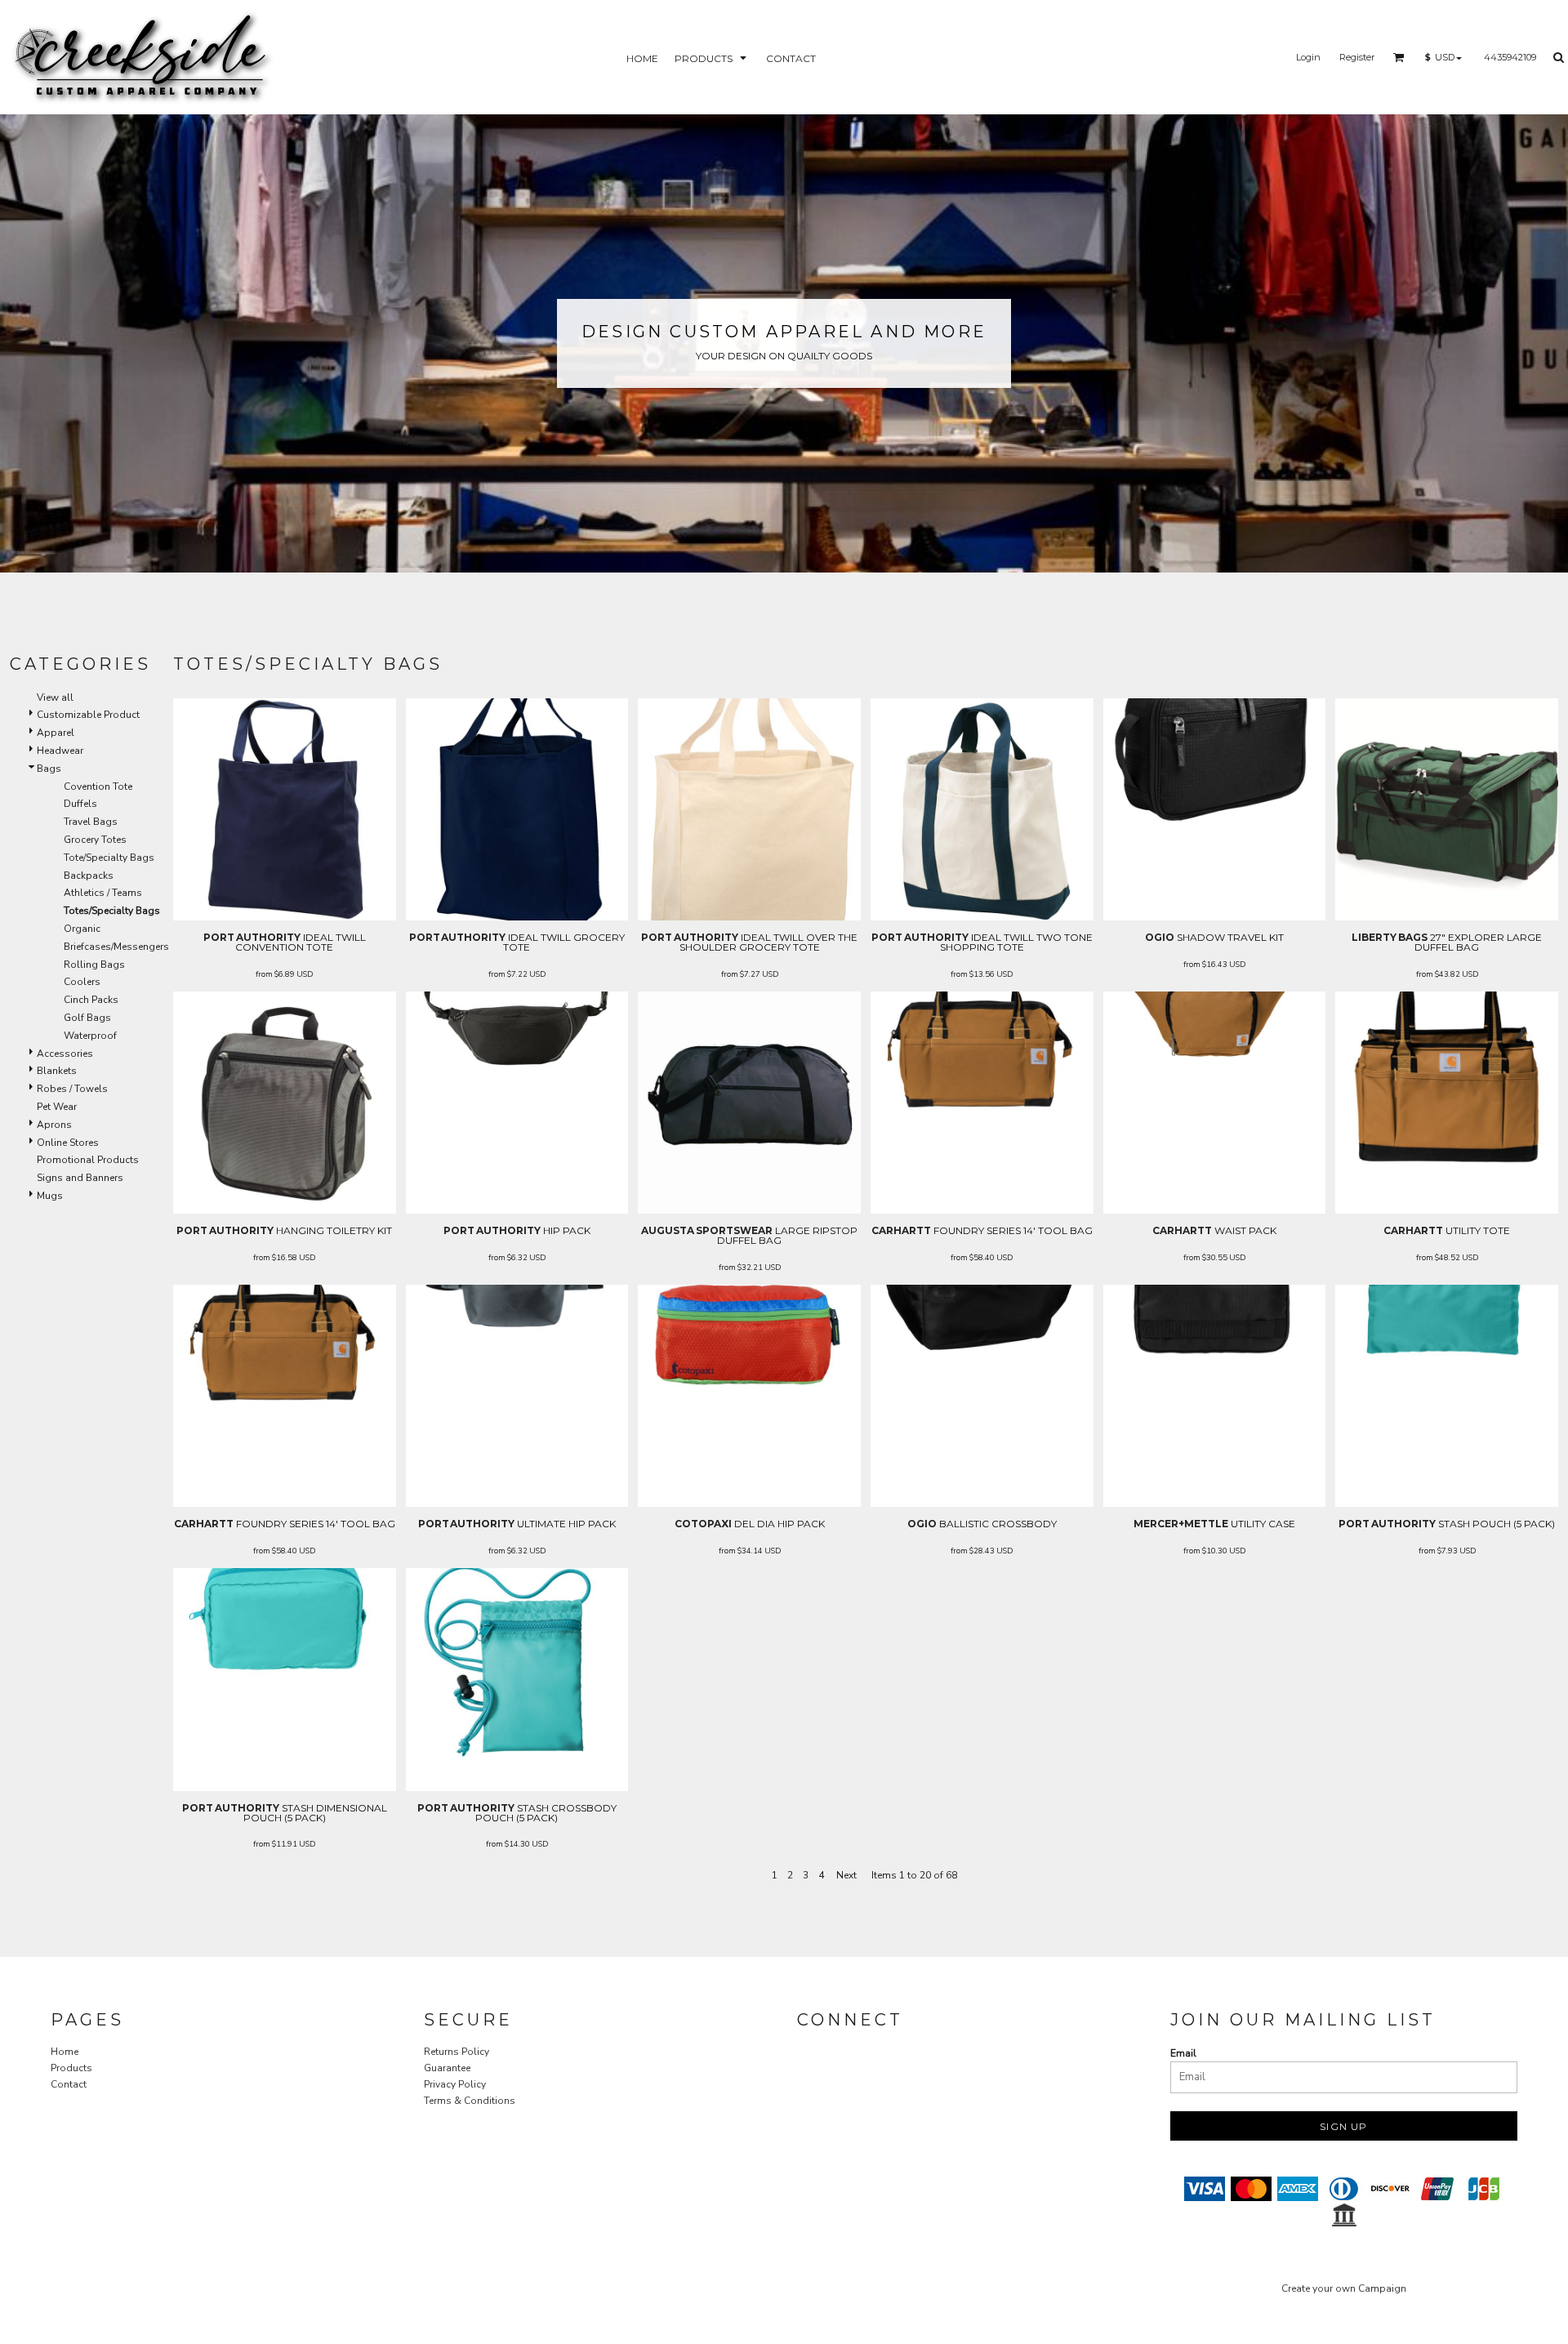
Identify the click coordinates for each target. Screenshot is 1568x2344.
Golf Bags (87, 1018)
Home (65, 2052)
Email (1183, 2053)
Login (1308, 57)
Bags (49, 769)
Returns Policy (457, 2052)
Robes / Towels (72, 1089)
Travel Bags (91, 822)
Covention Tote (98, 787)
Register (1357, 57)
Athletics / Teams (103, 893)
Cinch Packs (91, 1000)
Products (71, 2068)
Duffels (80, 804)
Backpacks (89, 876)
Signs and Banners (80, 1178)
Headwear (60, 751)
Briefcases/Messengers (116, 947)
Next (846, 1875)
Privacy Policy (455, 2084)
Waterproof (90, 1036)
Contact (69, 2084)
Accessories (65, 1054)
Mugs (50, 1196)
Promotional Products (88, 1160)
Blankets (57, 1071)
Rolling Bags (94, 965)
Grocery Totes (95, 840)
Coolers (82, 982)
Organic (82, 929)
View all (55, 697)
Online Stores (68, 1143)
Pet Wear (57, 1107)
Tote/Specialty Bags (109, 858)
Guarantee (447, 2068)
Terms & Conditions (470, 2101)
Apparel (56, 733)
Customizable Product (88, 715)
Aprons (54, 1125)
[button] (712, 58)
